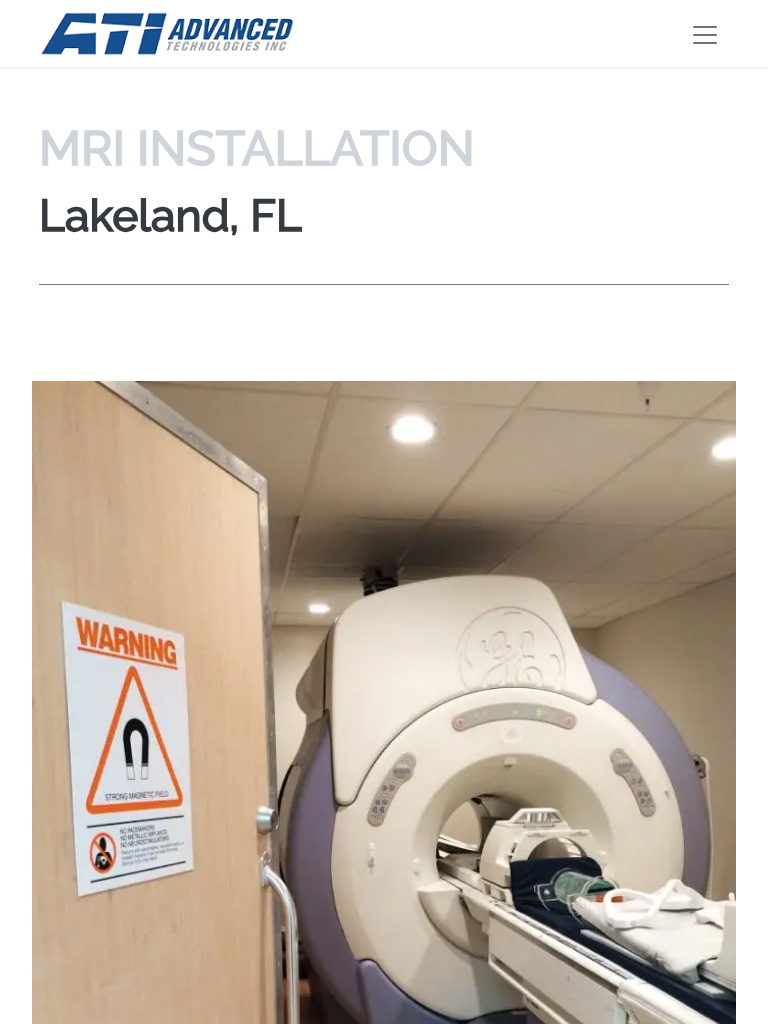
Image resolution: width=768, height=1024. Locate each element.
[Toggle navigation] (705, 33)
